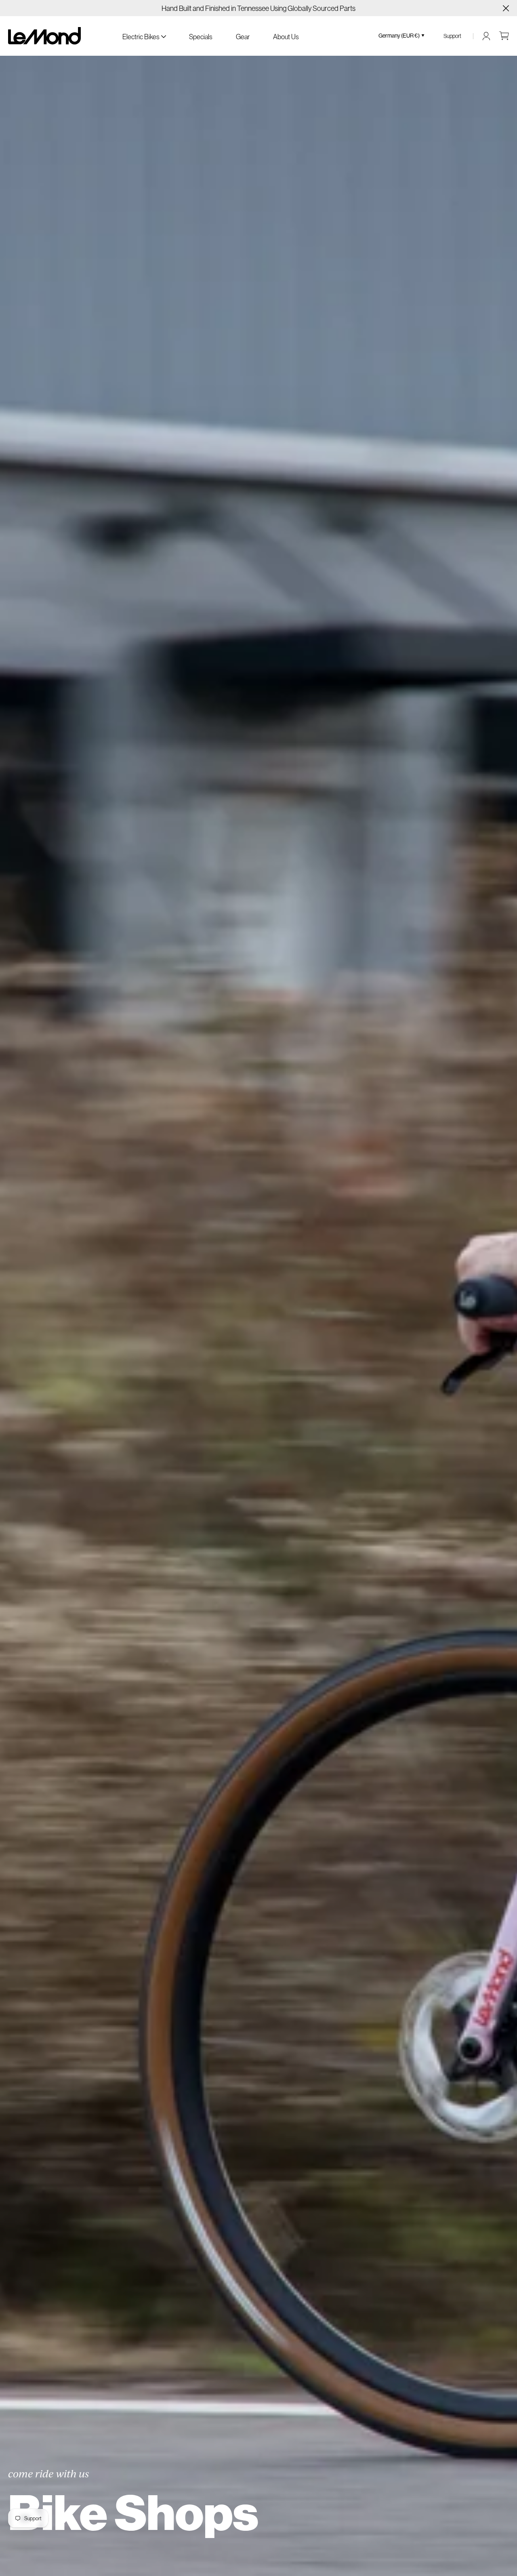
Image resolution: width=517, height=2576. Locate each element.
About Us (286, 37)
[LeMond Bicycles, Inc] (44, 36)
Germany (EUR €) (399, 36)
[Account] (486, 36)
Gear (243, 37)
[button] (144, 36)
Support (452, 36)
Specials (201, 37)
